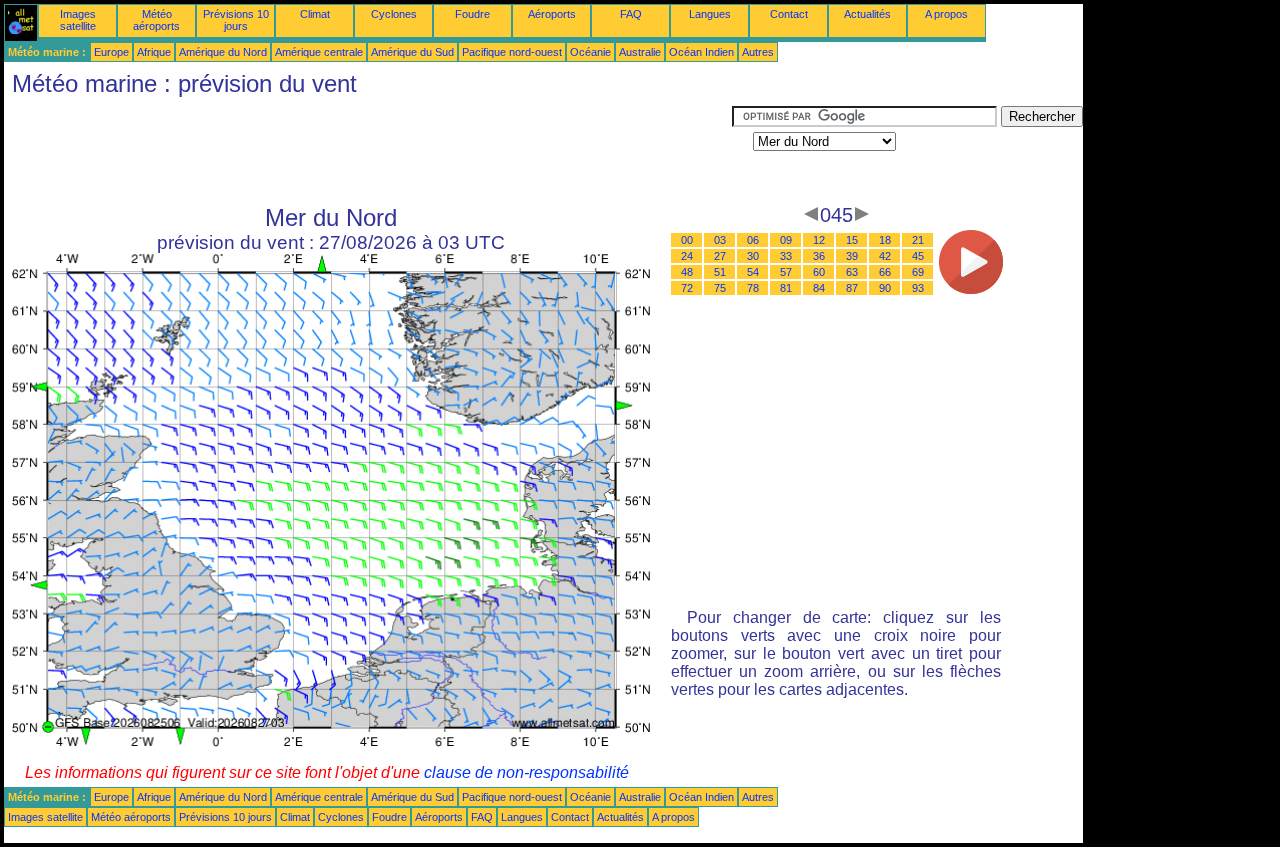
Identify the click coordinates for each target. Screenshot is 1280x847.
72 (687, 288)
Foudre (472, 14)
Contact (789, 14)
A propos (946, 14)
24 (687, 256)
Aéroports (552, 14)
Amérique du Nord (223, 52)
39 (852, 256)
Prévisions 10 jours (236, 20)
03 (720, 240)
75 (720, 288)
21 (918, 240)
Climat (315, 14)
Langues (710, 14)
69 (918, 272)
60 (819, 272)
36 (819, 256)
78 (753, 288)
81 (786, 288)
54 (753, 272)
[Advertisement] (368, 151)
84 (819, 288)
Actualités (867, 14)
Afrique (154, 52)
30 (753, 256)
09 (786, 240)
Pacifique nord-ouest (512, 52)
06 (753, 240)
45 (918, 256)
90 (885, 288)
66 (885, 272)
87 (852, 288)
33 (786, 256)
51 (720, 272)
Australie (640, 52)
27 (720, 256)
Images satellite (78, 20)
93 (918, 288)
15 (852, 240)
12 (819, 240)
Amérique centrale (319, 52)
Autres (758, 52)
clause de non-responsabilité (526, 772)
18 (885, 240)
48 (687, 272)
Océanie (590, 52)
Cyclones (394, 14)
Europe (111, 52)
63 (852, 272)
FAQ (631, 14)
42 (885, 256)
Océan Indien (701, 52)
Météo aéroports (156, 20)
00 (687, 240)
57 (786, 272)
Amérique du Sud (412, 52)
